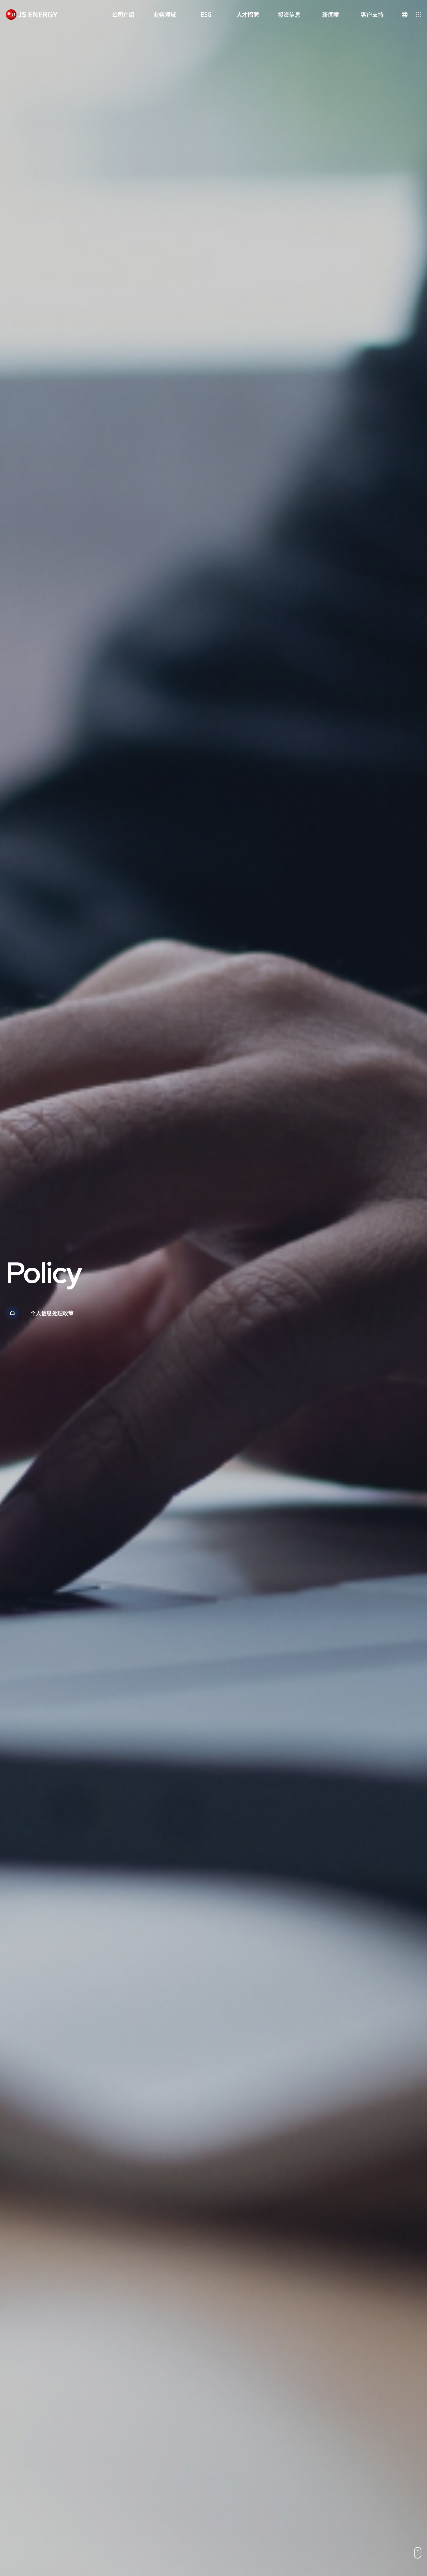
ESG (206, 14)
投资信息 (289, 14)
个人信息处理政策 (52, 1313)
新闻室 (331, 14)
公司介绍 (123, 14)
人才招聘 (248, 14)
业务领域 (165, 14)
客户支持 (372, 14)
